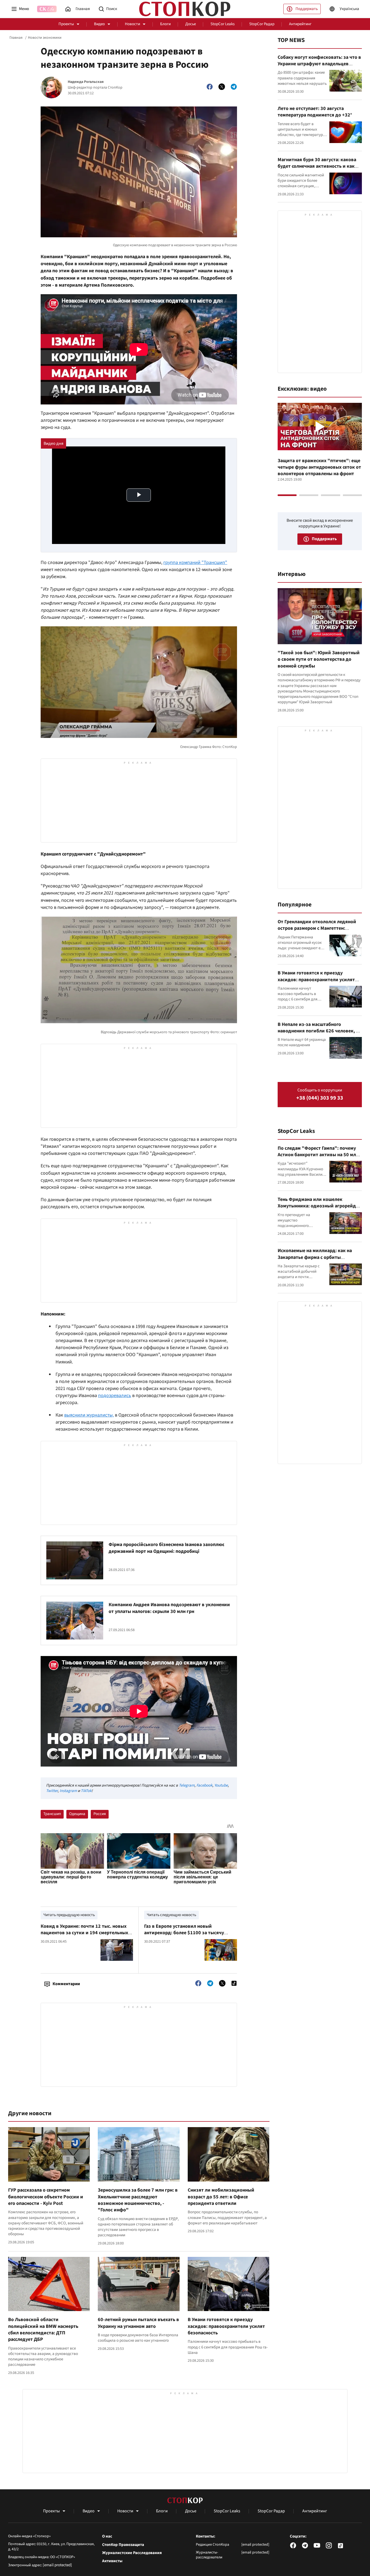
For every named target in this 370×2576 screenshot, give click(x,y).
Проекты (66, 24)
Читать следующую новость (171, 1915)
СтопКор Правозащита (123, 2545)
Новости (132, 24)
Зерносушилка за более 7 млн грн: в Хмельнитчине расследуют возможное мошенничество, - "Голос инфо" (138, 2200)
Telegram (187, 1785)
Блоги (165, 24)
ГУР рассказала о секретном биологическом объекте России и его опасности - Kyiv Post (46, 2197)
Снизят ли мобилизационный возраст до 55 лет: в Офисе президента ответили (221, 2197)
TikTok (86, 1791)
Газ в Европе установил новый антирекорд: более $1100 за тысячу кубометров (184, 1933)
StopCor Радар (262, 24)
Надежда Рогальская (86, 82)
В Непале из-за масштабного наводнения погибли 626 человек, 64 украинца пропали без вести (319, 1031)
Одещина (77, 1814)
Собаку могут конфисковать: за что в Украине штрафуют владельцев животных (319, 64)
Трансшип (52, 1814)
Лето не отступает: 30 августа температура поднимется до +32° (315, 112)
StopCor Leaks (223, 24)
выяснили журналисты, (89, 1415)
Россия (100, 1814)
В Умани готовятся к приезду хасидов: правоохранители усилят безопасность (226, 2326)
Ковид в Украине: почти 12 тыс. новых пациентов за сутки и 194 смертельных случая (84, 1933)
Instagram (68, 1791)
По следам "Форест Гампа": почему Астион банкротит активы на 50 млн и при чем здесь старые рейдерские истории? (318, 1158)
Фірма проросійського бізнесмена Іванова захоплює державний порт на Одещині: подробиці (166, 1548)
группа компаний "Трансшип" (195, 563)
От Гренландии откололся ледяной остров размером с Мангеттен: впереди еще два (317, 928)
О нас (107, 2536)
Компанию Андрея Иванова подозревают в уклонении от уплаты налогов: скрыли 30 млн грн (169, 1608)
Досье (191, 24)
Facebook (204, 1785)
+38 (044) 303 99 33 (320, 1098)
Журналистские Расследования (132, 2553)
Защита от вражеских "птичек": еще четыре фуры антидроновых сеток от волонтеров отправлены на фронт (319, 467)
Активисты (112, 2561)
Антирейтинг (300, 24)
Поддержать (307, 9)
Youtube (221, 1785)
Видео (99, 24)
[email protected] (57, 2565)
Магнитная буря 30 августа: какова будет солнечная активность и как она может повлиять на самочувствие (317, 170)
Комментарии (66, 1984)
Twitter (52, 1791)
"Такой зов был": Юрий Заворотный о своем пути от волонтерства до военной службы (319, 659)
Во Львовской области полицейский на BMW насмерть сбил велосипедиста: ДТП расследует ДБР (43, 2329)
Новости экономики (45, 38)
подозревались (115, 1396)
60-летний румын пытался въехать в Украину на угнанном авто (138, 2323)
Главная (16, 38)
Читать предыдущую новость (69, 1915)
